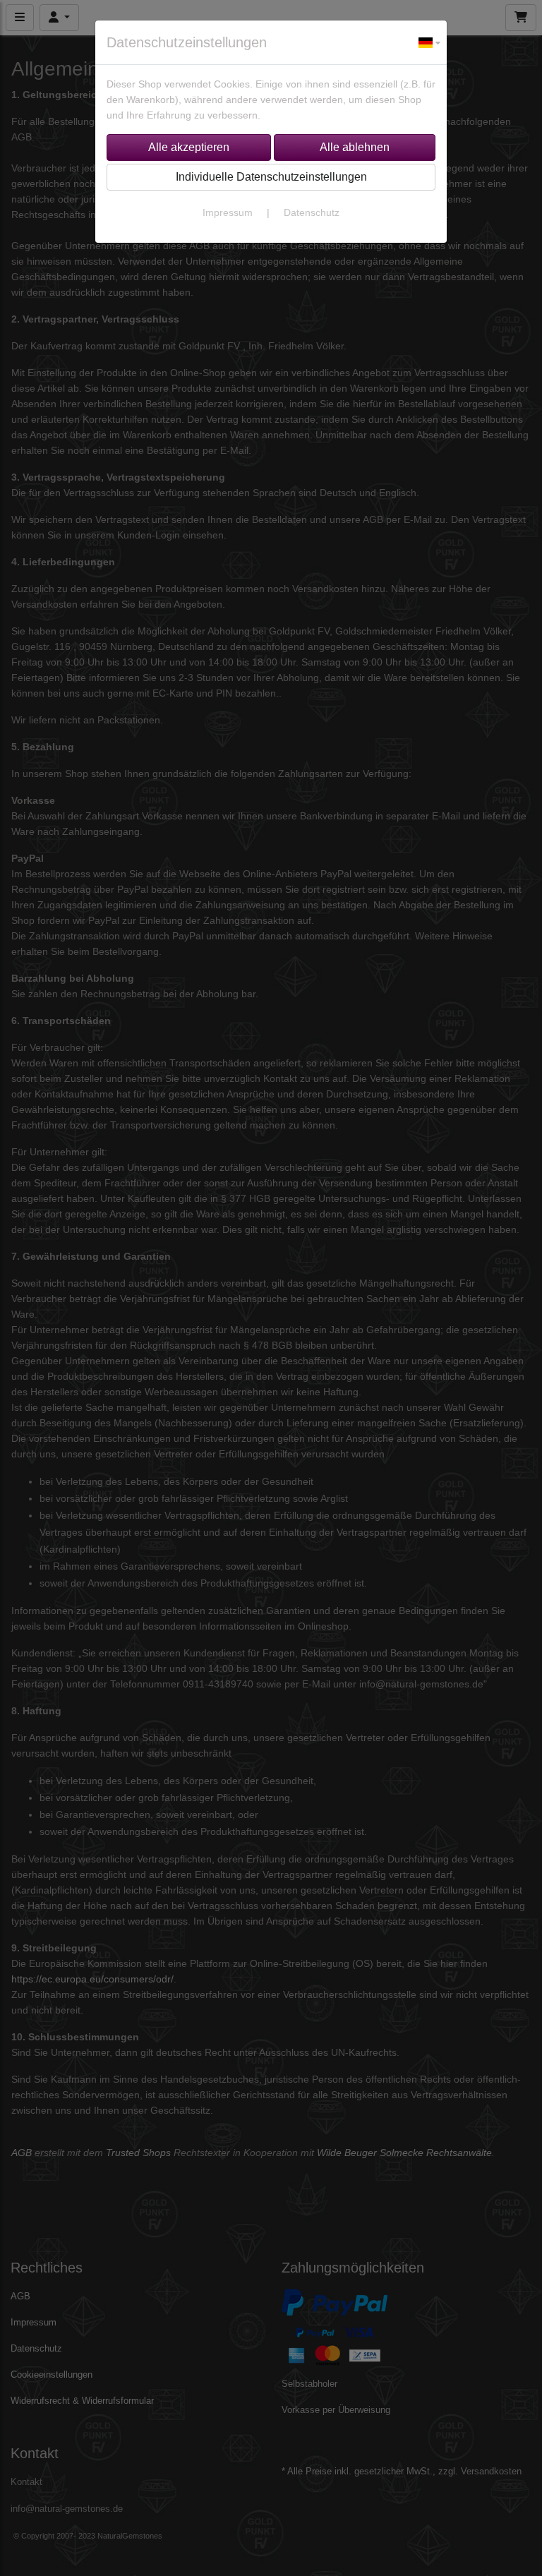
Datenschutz (312, 212)
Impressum (228, 212)
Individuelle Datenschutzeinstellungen (271, 177)
